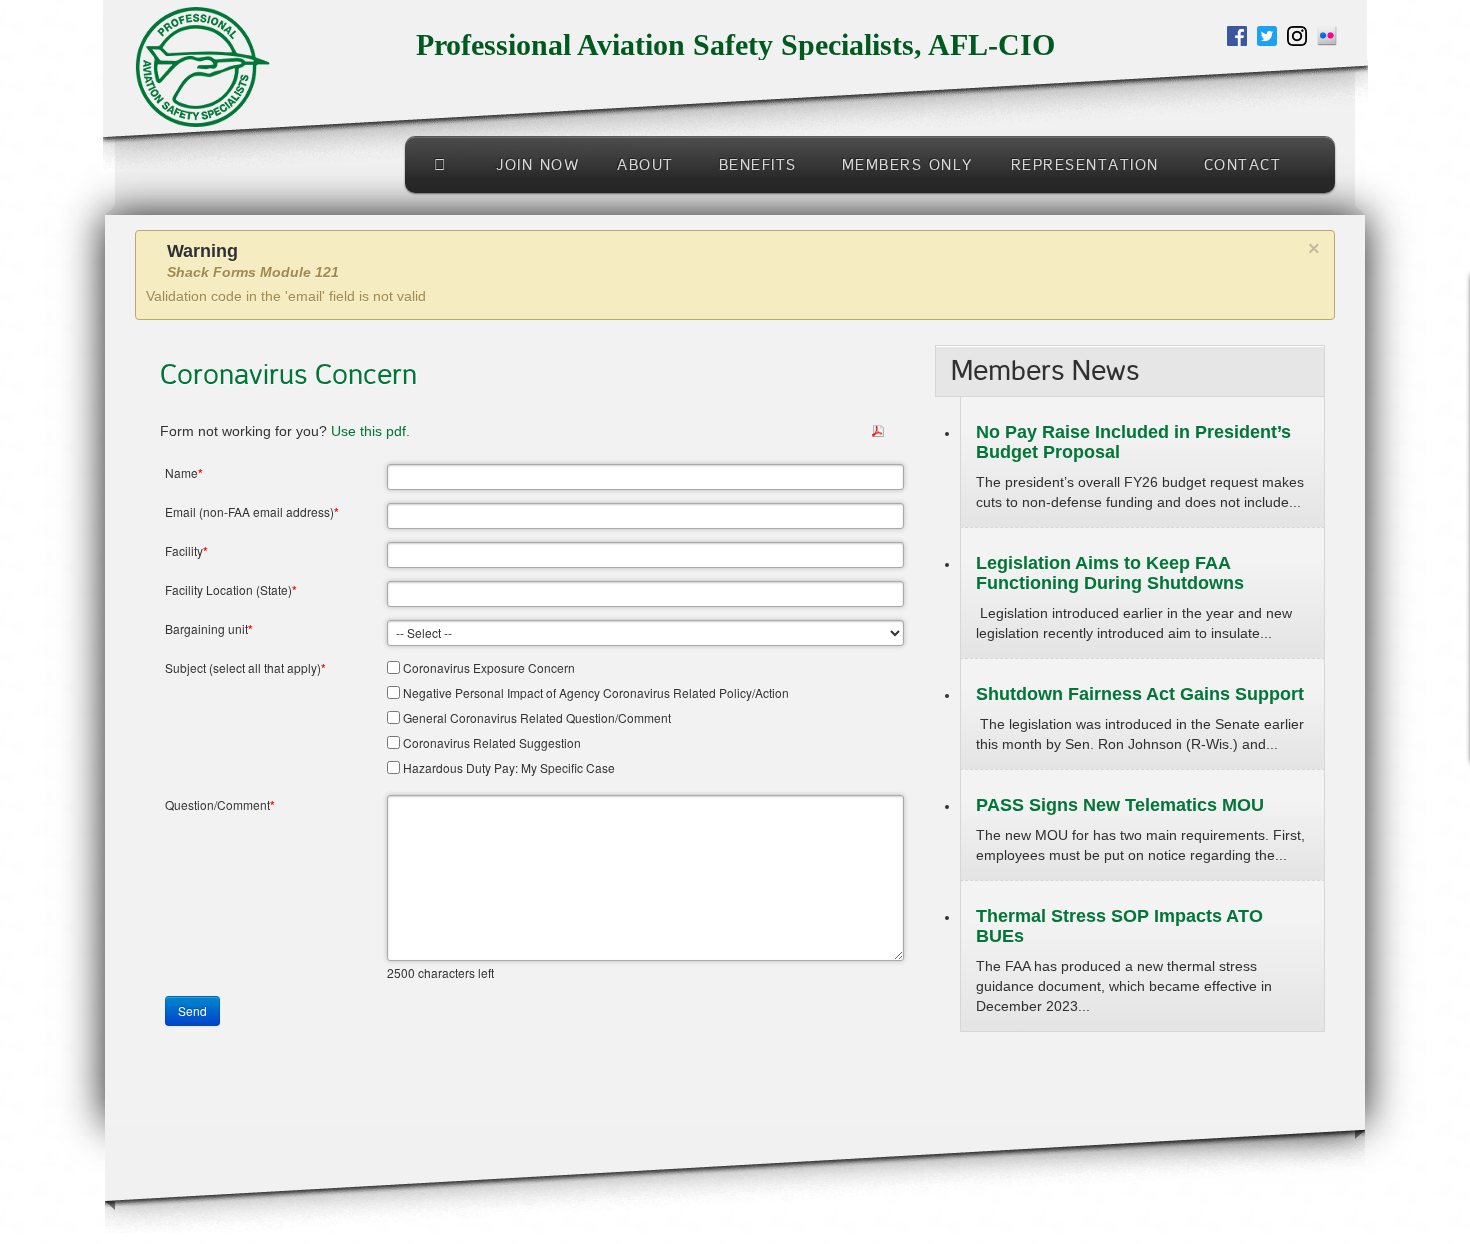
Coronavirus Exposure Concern (489, 667)
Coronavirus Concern (288, 375)
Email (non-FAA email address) (252, 512)
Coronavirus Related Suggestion (492, 742)
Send (192, 1010)
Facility (186, 551)
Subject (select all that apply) (245, 668)
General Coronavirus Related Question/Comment (537, 717)
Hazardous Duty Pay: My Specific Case (509, 767)
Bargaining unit (209, 629)
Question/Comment (220, 805)
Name (184, 473)
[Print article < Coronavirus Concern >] (902, 430)
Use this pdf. (372, 431)
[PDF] (878, 430)
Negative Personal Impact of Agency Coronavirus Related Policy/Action (596, 692)
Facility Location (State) (231, 590)
